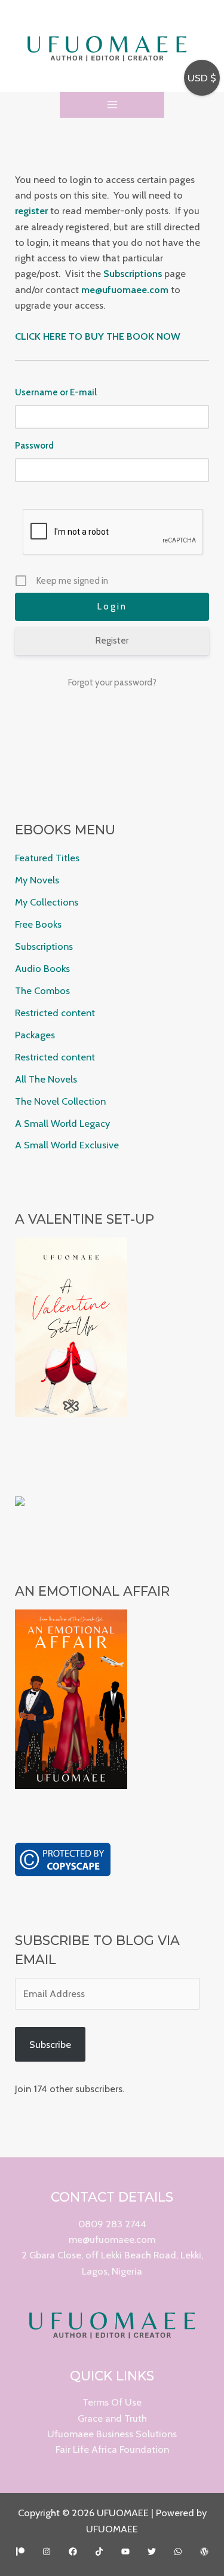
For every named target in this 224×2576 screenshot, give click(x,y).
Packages (35, 1035)
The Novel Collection (60, 1101)
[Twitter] (152, 2551)
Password (34, 446)
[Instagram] (47, 2551)
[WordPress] (204, 2551)
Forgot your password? (112, 682)
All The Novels (46, 1079)
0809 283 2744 (112, 2224)
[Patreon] (20, 2551)
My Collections (47, 902)
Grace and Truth (112, 2418)
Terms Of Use (112, 2402)
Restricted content (55, 1013)
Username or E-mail (56, 392)
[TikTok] (99, 2551)
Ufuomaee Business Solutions (112, 2434)
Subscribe (50, 2044)
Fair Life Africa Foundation (112, 2449)
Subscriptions (44, 946)
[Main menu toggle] (112, 105)
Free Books (38, 924)
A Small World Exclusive (67, 1145)
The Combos (42, 990)
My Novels (37, 880)
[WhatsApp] (178, 2551)
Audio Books (42, 968)
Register (112, 641)
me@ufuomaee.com (112, 2239)
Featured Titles (47, 858)
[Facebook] (73, 2551)
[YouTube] (125, 2551)
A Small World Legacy (62, 1123)
